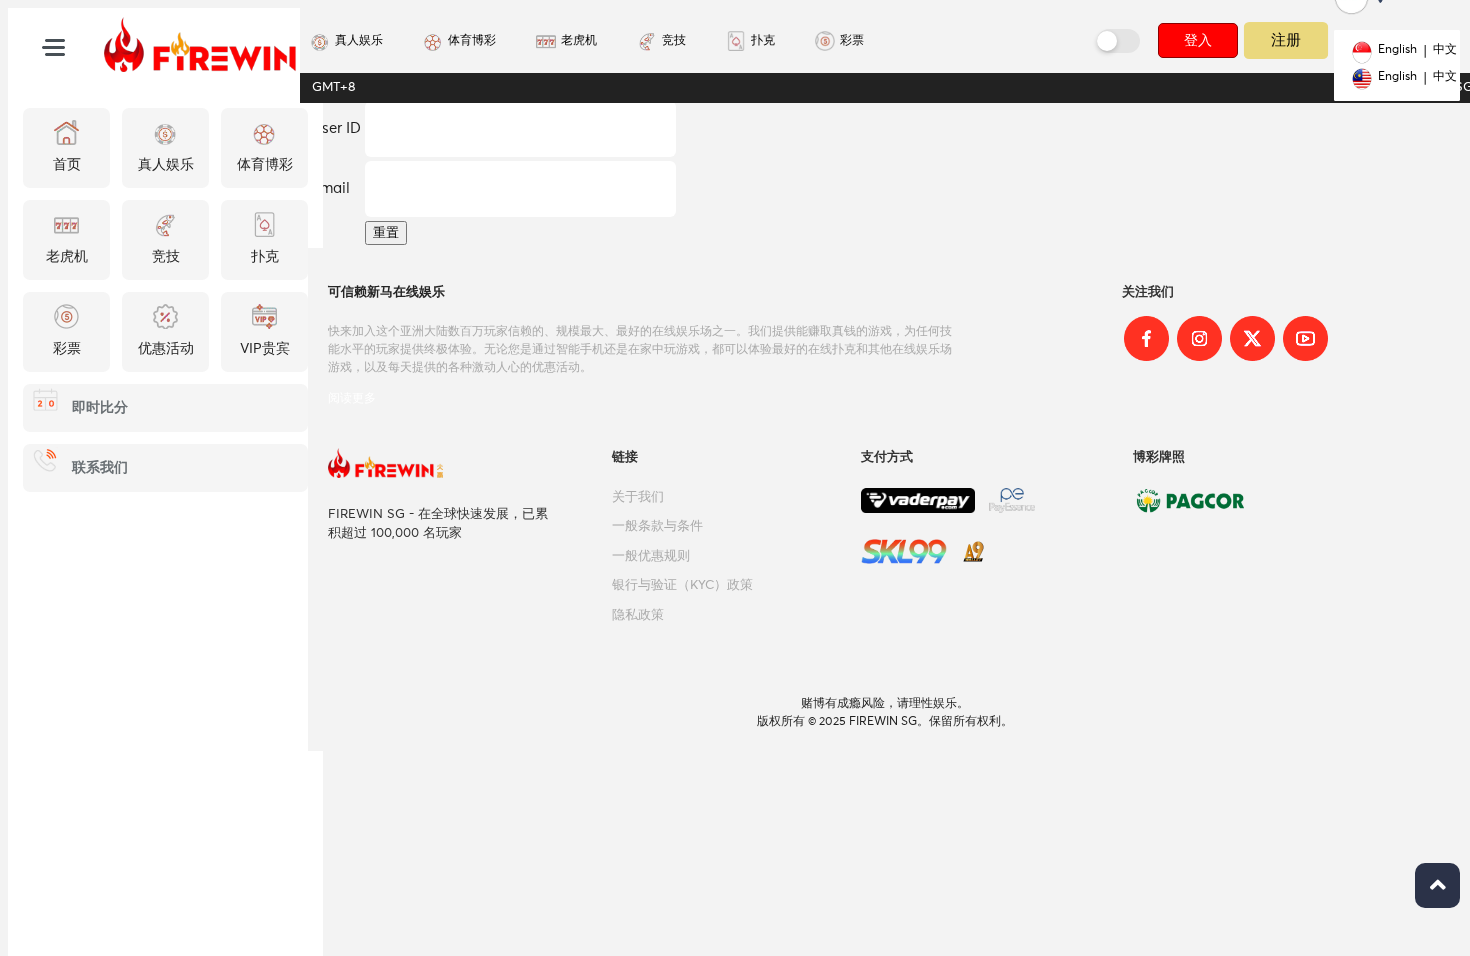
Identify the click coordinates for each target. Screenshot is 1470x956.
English (1397, 50)
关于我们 (638, 497)
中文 (1445, 50)
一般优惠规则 (651, 556)
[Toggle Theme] (1118, 41)
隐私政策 (638, 615)
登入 (1198, 40)
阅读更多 (352, 398)
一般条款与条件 (657, 526)
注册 (1286, 39)
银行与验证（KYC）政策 (682, 585)
